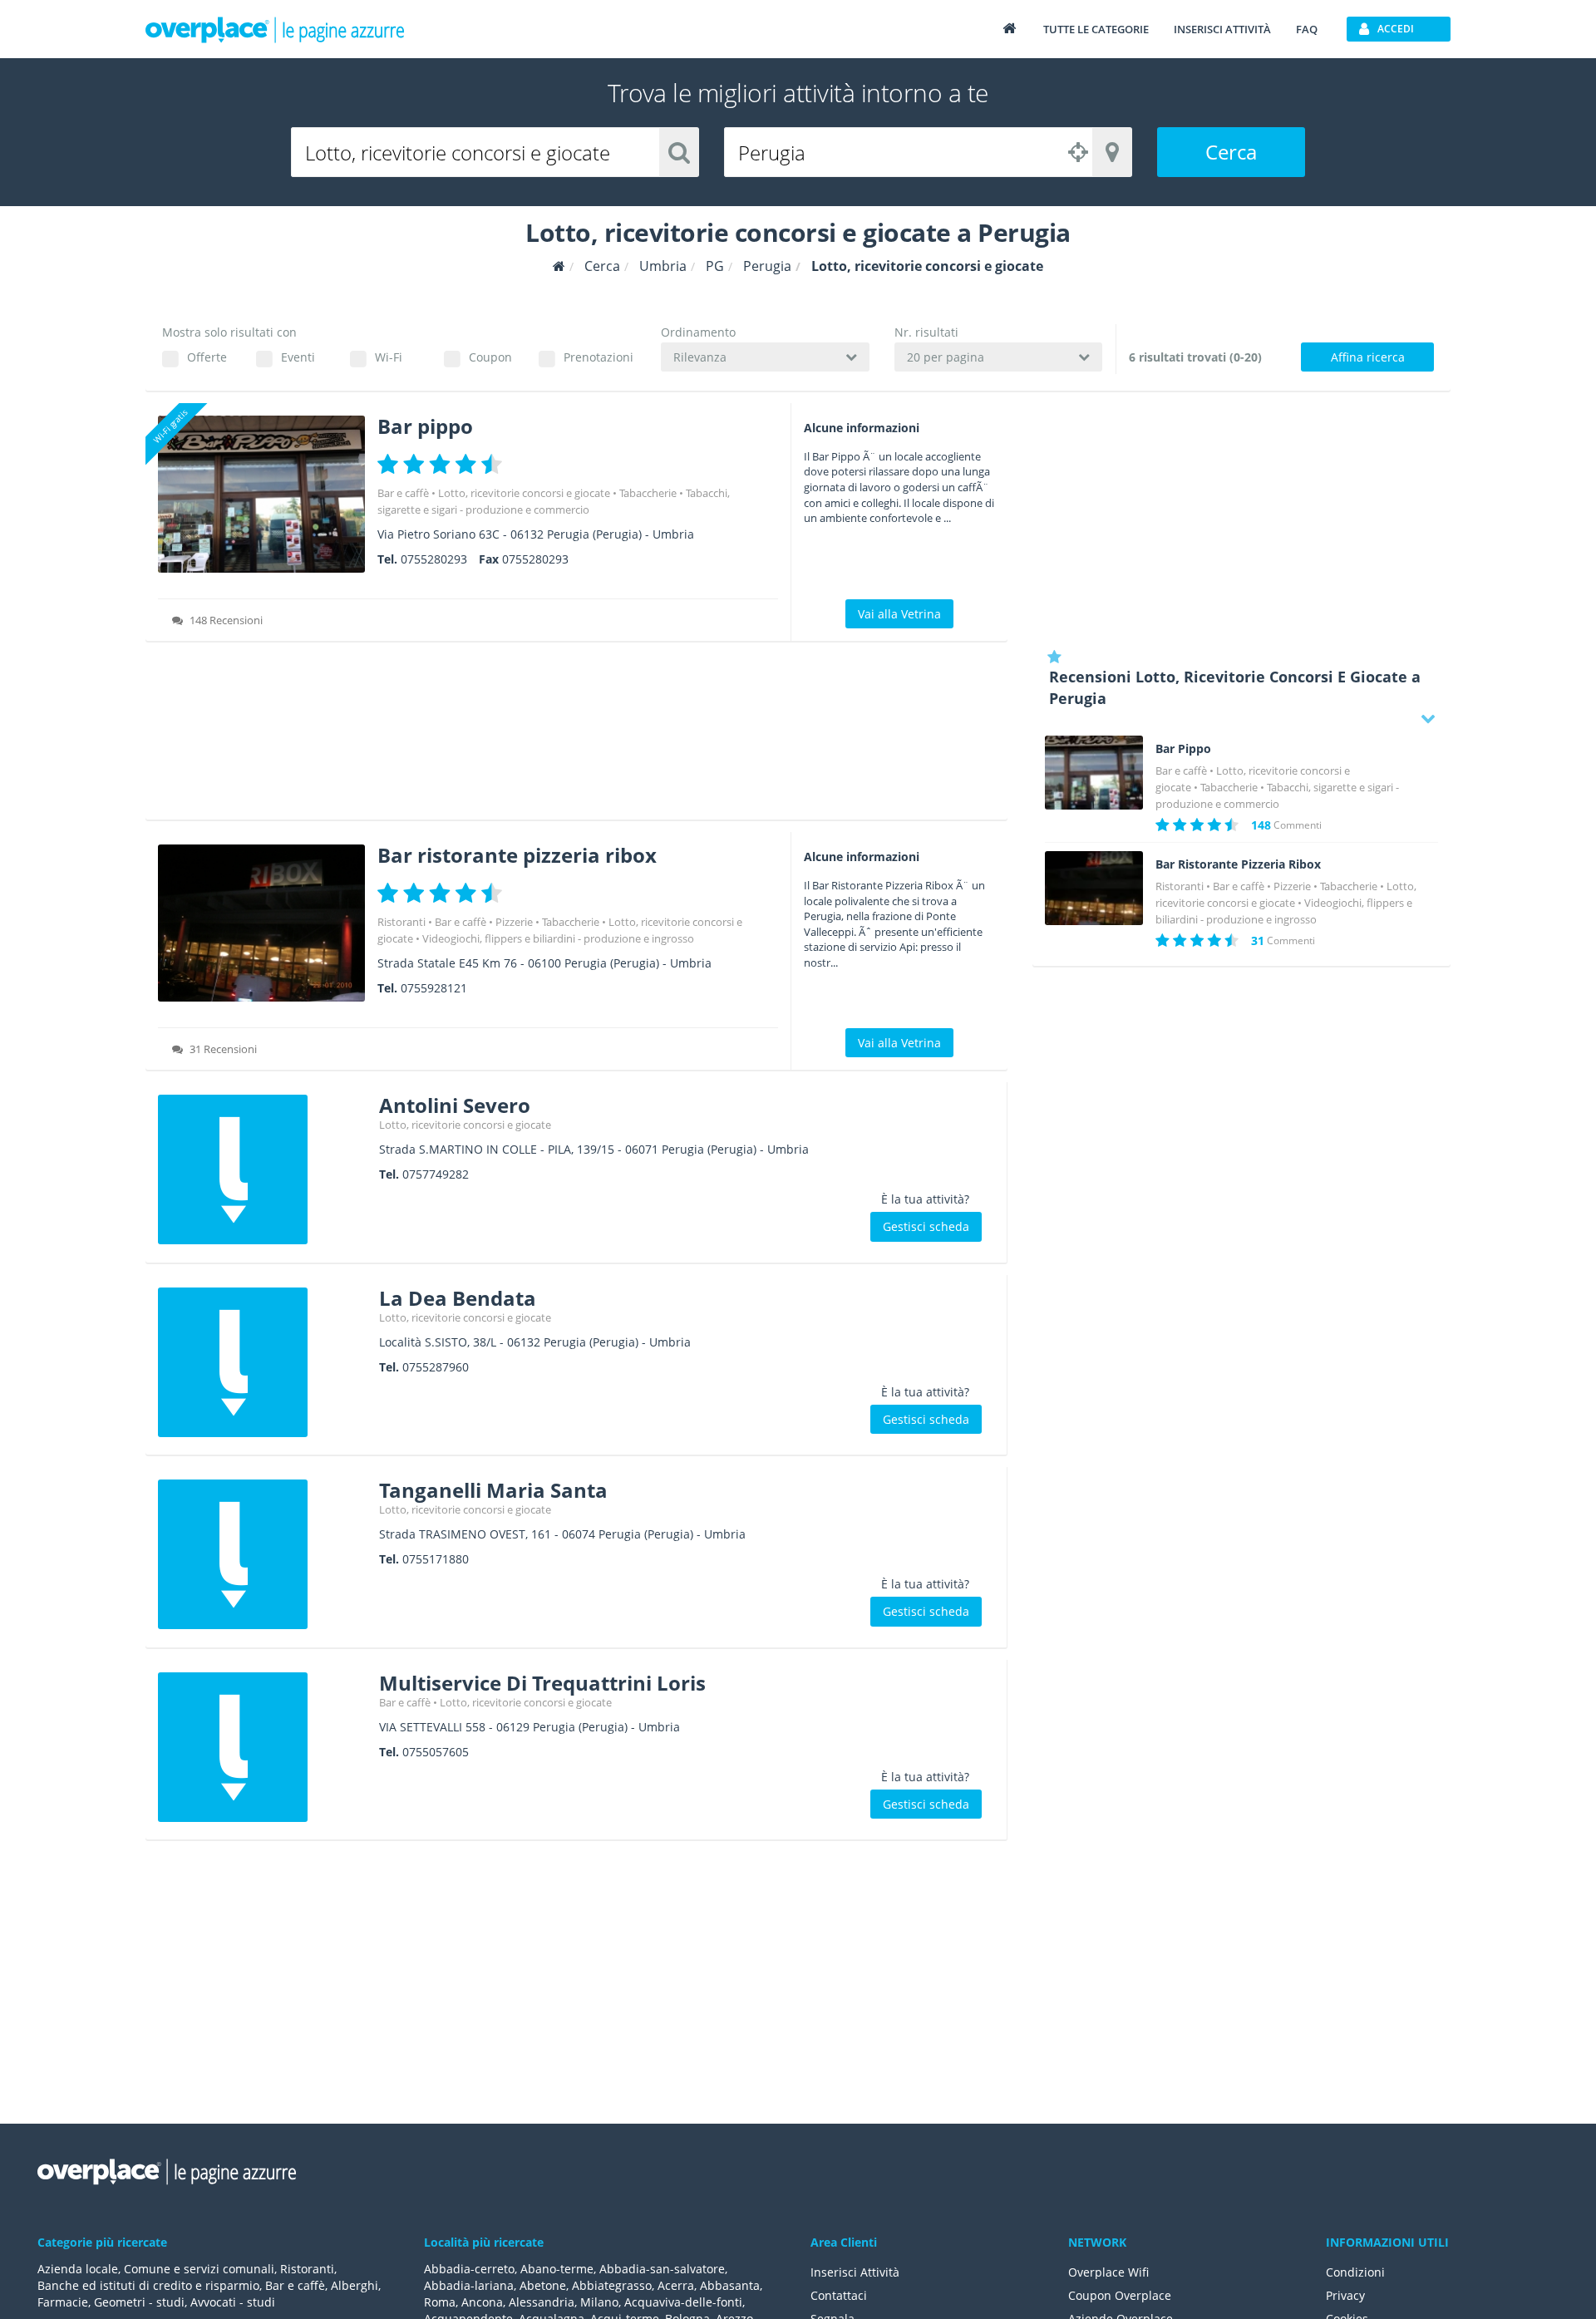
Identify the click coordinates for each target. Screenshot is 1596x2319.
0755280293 (434, 559)
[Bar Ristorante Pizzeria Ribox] (1094, 888)
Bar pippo (425, 426)
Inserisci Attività (855, 2272)
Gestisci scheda (926, 1226)
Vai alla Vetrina (899, 614)
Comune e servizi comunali (199, 2269)
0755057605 (436, 1752)
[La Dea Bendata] (262, 1362)
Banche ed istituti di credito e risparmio (148, 2285)
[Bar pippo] (261, 494)
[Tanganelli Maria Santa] (262, 1554)
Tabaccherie (648, 493)
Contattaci (839, 2295)
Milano (599, 2302)
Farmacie (63, 2302)
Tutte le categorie (1096, 29)
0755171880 (436, 1559)
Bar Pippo (1183, 749)
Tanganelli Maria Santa (493, 1490)
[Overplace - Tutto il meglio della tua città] (1009, 28)
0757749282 (436, 1174)
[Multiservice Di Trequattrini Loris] (262, 1747)
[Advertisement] (576, 736)
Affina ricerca (1368, 357)
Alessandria (542, 2302)
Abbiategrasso (612, 2285)
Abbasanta (730, 2285)
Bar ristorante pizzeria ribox (517, 855)
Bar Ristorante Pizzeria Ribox (1238, 864)
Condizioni (1355, 2272)
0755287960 (436, 1367)
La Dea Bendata (458, 1298)
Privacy (1345, 2295)
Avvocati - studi (233, 2302)
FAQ (1307, 29)
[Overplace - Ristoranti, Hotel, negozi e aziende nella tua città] (275, 29)
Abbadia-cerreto (469, 2269)
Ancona (482, 2302)
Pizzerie (514, 922)
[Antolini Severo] (262, 1169)
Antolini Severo (455, 1105)
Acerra (676, 2285)
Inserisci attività (1222, 29)
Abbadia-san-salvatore (662, 2269)
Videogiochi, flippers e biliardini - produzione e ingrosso (558, 938)
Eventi (298, 357)
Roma (440, 2302)
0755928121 (434, 988)
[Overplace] (559, 266)
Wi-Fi (389, 357)
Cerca (1231, 152)
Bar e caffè (403, 493)
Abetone (543, 2285)
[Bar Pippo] (1094, 773)
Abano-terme (557, 2269)
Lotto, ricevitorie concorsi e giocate (524, 493)
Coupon (490, 357)
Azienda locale (78, 2269)
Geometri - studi (139, 2302)
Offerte (207, 357)
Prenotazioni (598, 357)
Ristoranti (401, 922)
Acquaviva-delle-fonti (683, 2302)
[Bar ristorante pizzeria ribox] (261, 923)
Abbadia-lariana (469, 2285)
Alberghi (355, 2285)
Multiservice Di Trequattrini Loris (542, 1683)
